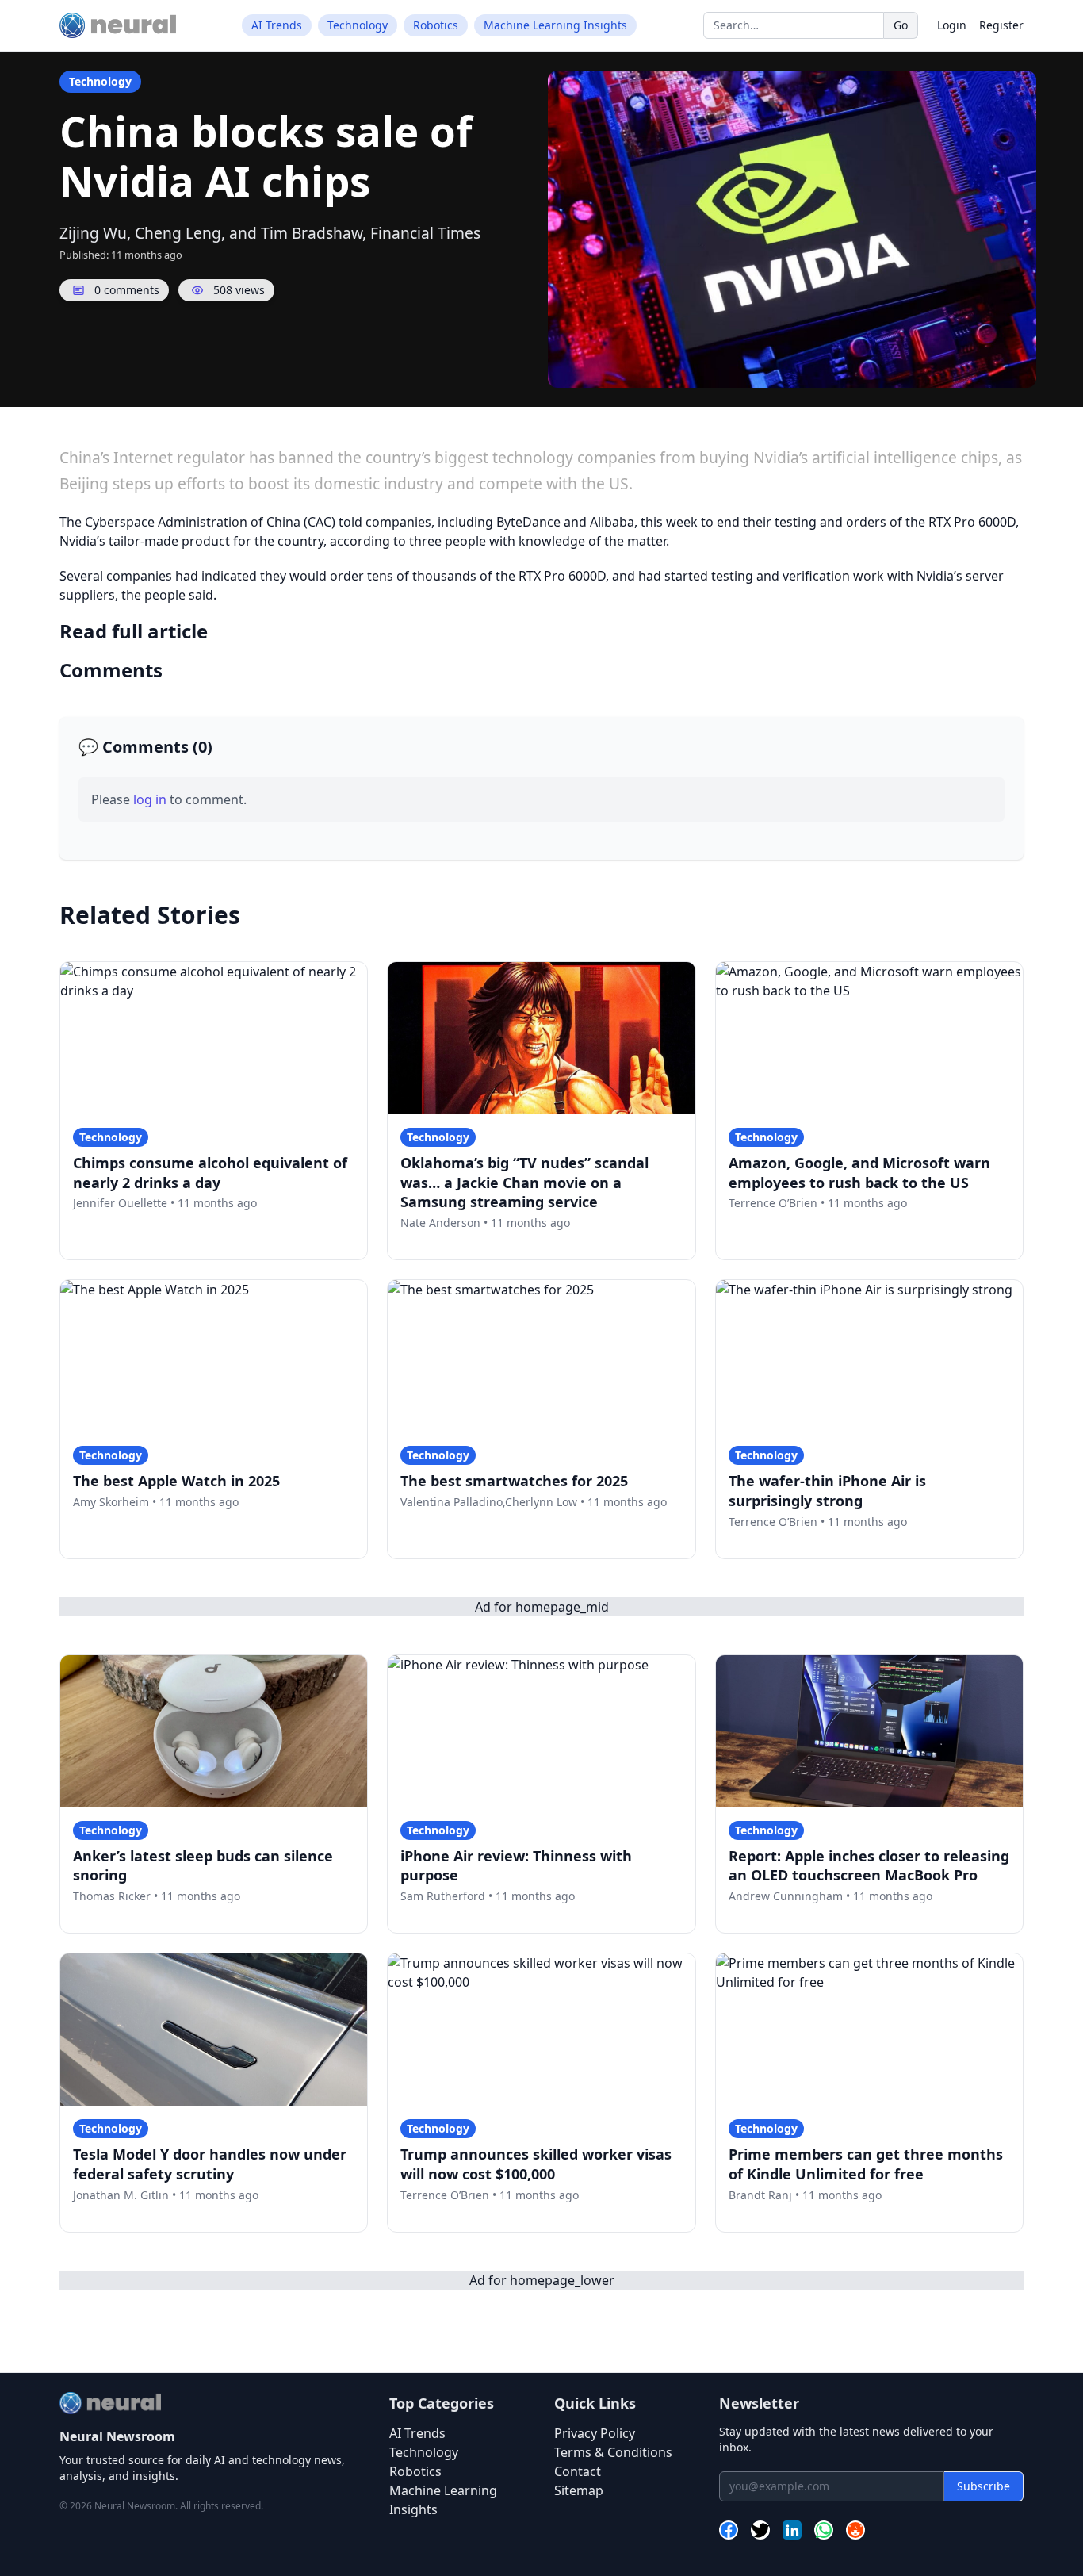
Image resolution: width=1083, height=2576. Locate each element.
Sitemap (579, 2490)
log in (150, 799)
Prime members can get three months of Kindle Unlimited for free (866, 2164)
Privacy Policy (595, 2433)
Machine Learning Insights (555, 25)
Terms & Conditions (613, 2452)
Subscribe (984, 2486)
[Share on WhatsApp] (824, 2532)
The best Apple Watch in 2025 (176, 1481)
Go (901, 25)
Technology (358, 25)
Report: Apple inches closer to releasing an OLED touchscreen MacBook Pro (869, 1866)
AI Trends (277, 25)
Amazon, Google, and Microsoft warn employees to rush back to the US (859, 1173)
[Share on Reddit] (855, 2532)
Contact (578, 2471)
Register (1001, 25)
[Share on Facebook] (729, 2532)
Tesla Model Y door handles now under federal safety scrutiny (210, 2164)
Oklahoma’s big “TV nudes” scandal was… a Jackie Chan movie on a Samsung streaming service (524, 1183)
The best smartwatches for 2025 (514, 1481)
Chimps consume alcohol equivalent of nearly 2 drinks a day (210, 1173)
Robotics (436, 25)
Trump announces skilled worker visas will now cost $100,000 (536, 2164)
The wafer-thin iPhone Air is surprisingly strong (827, 1491)
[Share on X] (760, 2532)
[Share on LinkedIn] (792, 2532)
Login (952, 25)
